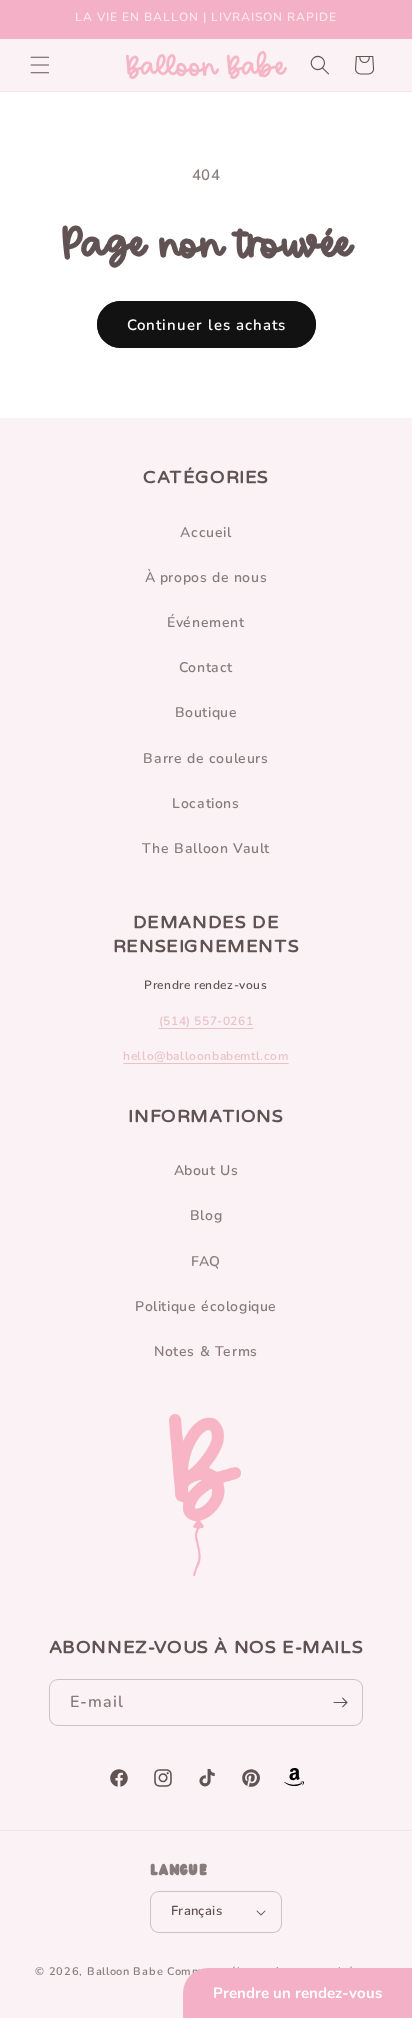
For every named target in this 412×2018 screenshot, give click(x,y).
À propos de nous (206, 577)
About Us (206, 1170)
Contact (206, 667)
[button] (40, 65)
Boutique (206, 712)
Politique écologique (206, 1306)
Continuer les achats (206, 325)
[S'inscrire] (340, 1702)
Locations (205, 803)
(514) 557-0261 (206, 1021)
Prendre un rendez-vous (297, 1993)
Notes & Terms (206, 1351)
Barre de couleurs (205, 758)
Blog (206, 1215)
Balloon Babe (125, 1971)
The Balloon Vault (206, 848)
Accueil (205, 532)
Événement (205, 622)
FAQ (206, 1261)
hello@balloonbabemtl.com (205, 1056)
